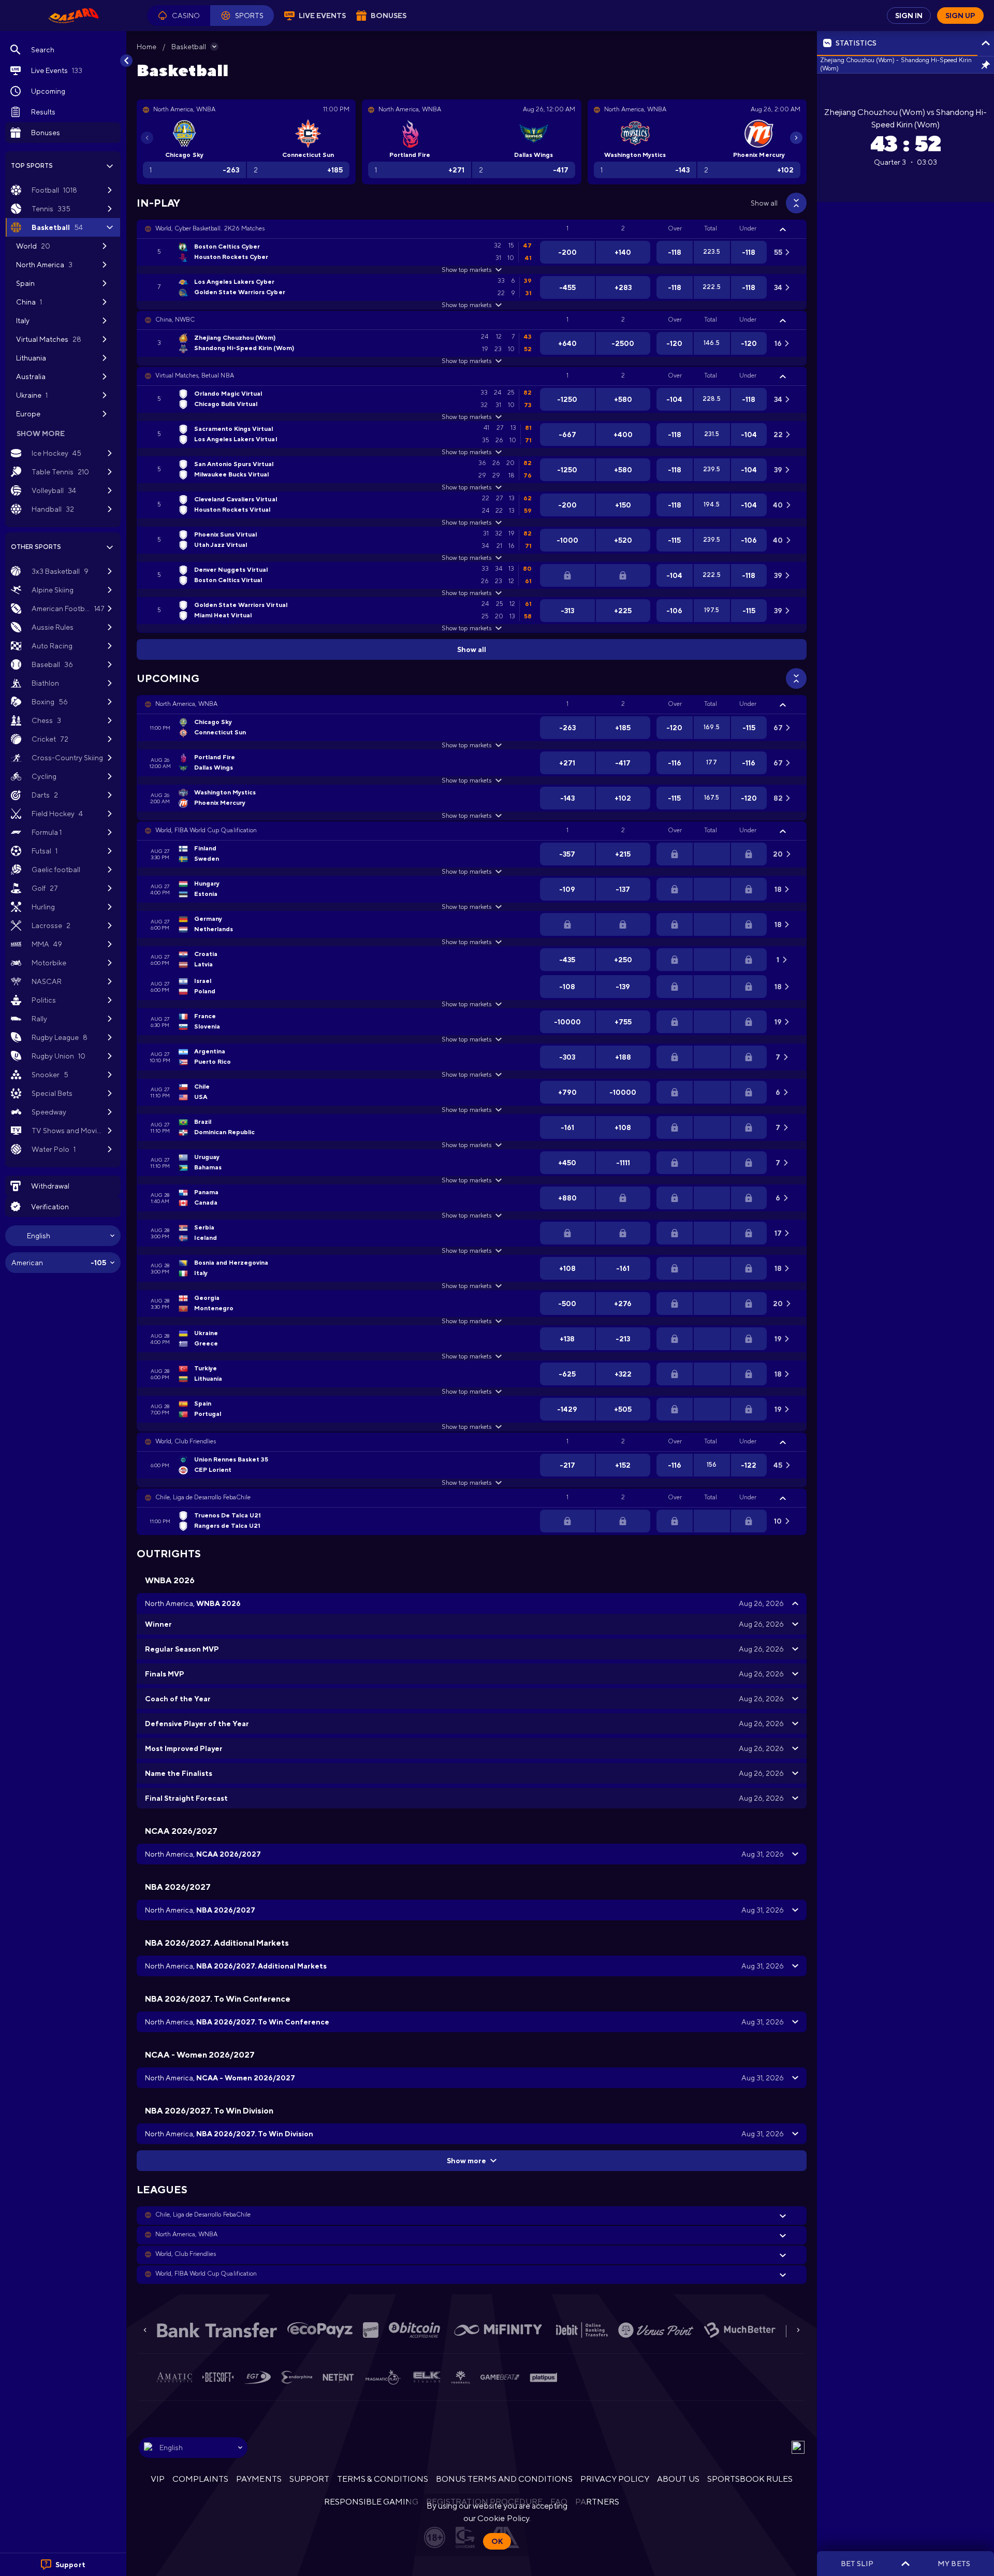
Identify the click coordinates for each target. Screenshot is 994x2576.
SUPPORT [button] (309, 2479)
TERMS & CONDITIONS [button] (383, 2479)
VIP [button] (158, 2479)
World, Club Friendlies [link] (186, 1441)
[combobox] (63, 1236)
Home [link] (147, 47)
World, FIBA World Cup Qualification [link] (206, 830)
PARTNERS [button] (597, 2502)
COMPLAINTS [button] (200, 2479)
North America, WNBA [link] (186, 704)
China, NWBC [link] (175, 320)
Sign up (960, 16)
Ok (497, 2541)
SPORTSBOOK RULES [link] (750, 2479)
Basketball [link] (189, 47)
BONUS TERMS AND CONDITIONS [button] (504, 2479)
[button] (179, 16)
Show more (466, 2161)
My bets (954, 2564)
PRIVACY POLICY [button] (615, 2479)
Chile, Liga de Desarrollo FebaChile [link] (203, 1497)
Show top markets (466, 270)
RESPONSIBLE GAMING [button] (371, 2502)
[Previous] (147, 138)
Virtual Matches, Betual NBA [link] (195, 375)
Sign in (909, 16)
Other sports (36, 547)
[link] (74, 16)
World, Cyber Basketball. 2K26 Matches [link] (210, 228)
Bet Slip (857, 2564)
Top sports (32, 166)
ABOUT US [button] (678, 2479)
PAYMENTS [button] (259, 2479)
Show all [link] (764, 203)
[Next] (796, 138)
